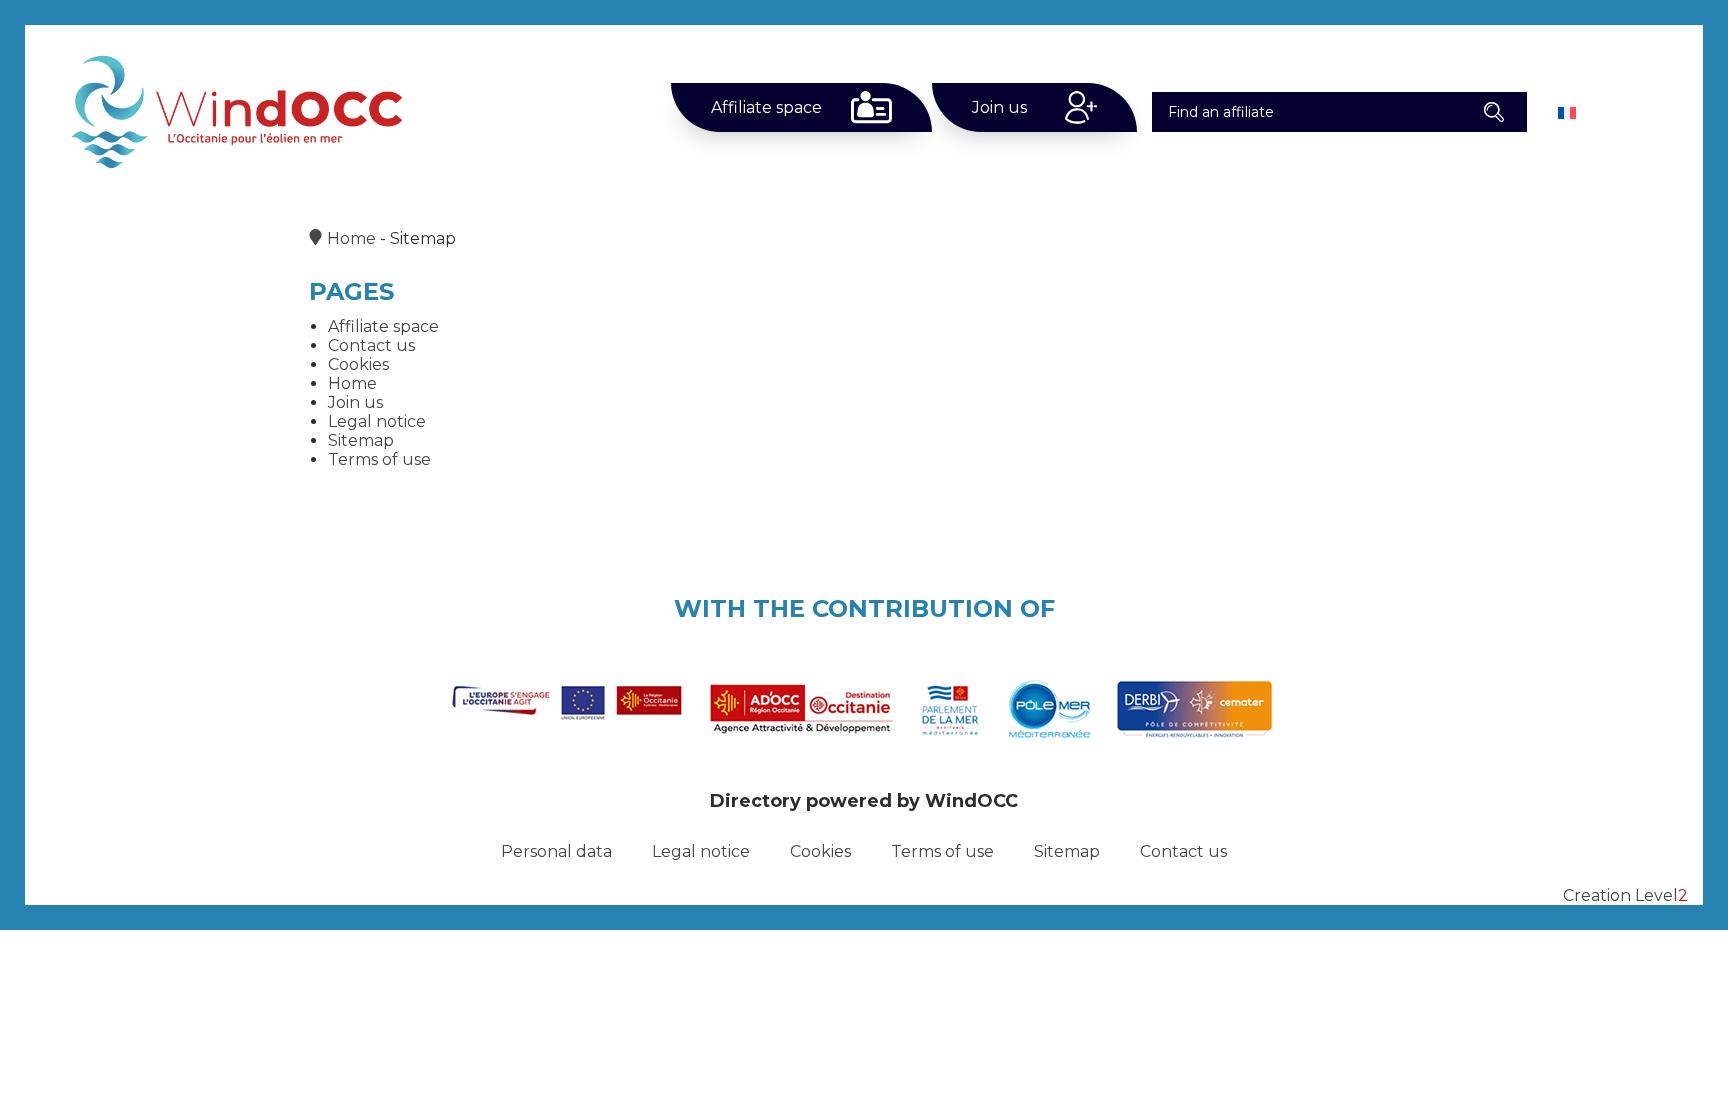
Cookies (358, 364)
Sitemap (361, 440)
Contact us (371, 345)
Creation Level (1625, 895)
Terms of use (379, 459)
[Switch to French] (1567, 113)
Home (351, 238)
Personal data (556, 851)
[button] (1494, 112)
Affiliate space (766, 107)
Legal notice (377, 421)
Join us (999, 107)
